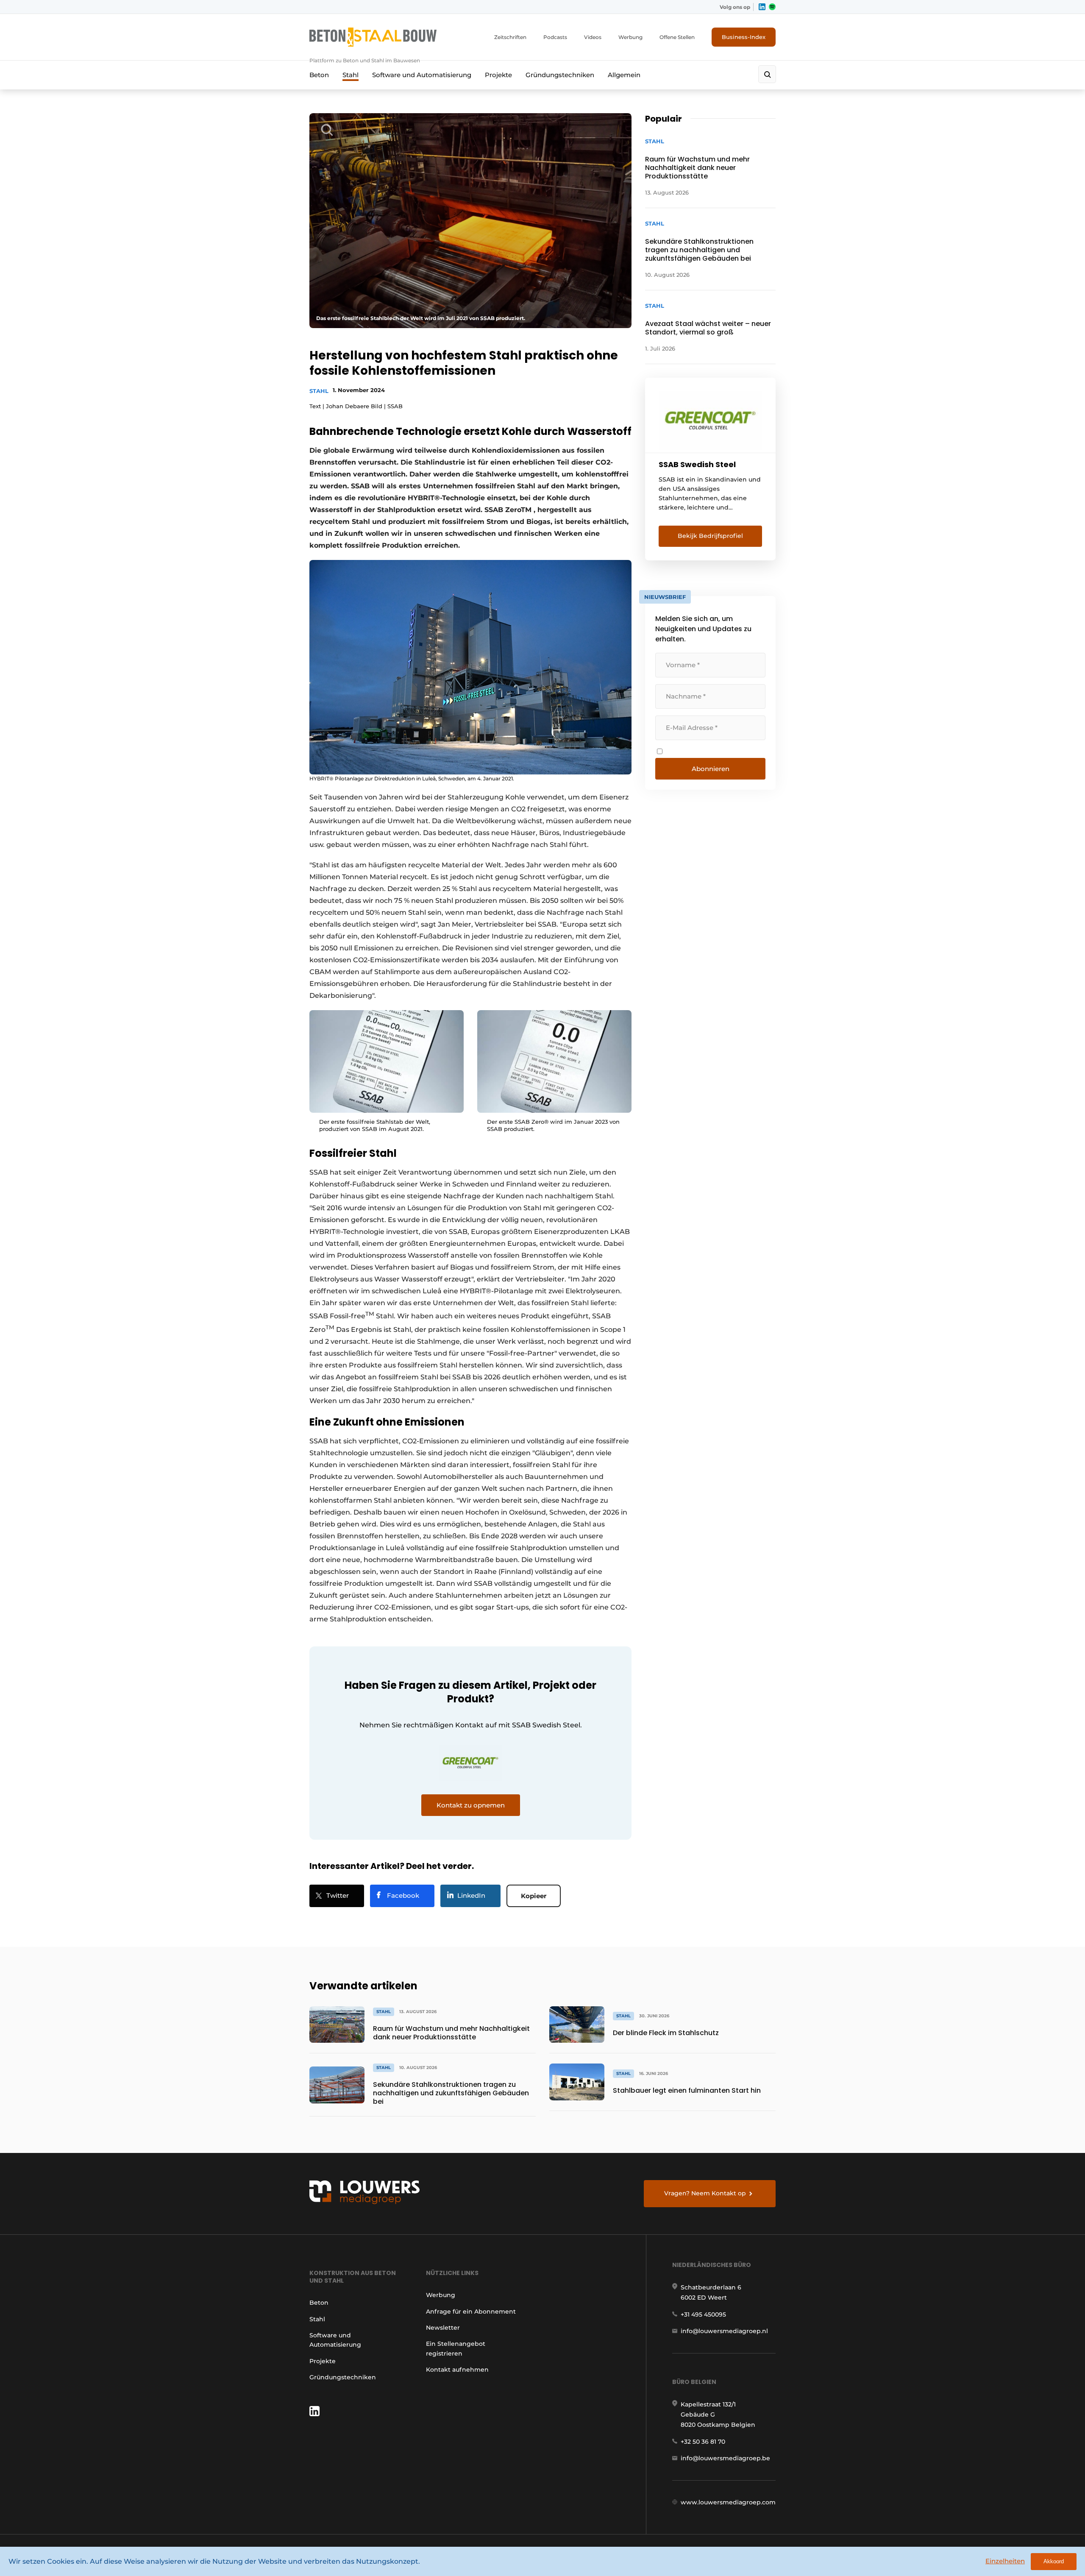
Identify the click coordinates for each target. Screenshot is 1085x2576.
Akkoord (1054, 2561)
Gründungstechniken (560, 75)
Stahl (351, 75)
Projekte (498, 75)
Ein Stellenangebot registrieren (456, 2348)
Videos (593, 37)
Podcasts (555, 37)
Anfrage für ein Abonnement (471, 2311)
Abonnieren (711, 769)
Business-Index (744, 37)
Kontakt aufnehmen (457, 2370)
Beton (319, 75)
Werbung (630, 37)
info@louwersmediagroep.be (725, 2458)
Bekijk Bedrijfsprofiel (710, 536)
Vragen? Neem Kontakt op (705, 2193)
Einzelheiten (1005, 2561)
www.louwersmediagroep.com (728, 2502)
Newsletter (443, 2328)
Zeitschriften (510, 37)
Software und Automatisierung (422, 75)
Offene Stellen (677, 37)
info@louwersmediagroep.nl (724, 2331)
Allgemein (624, 75)
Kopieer (534, 1896)
